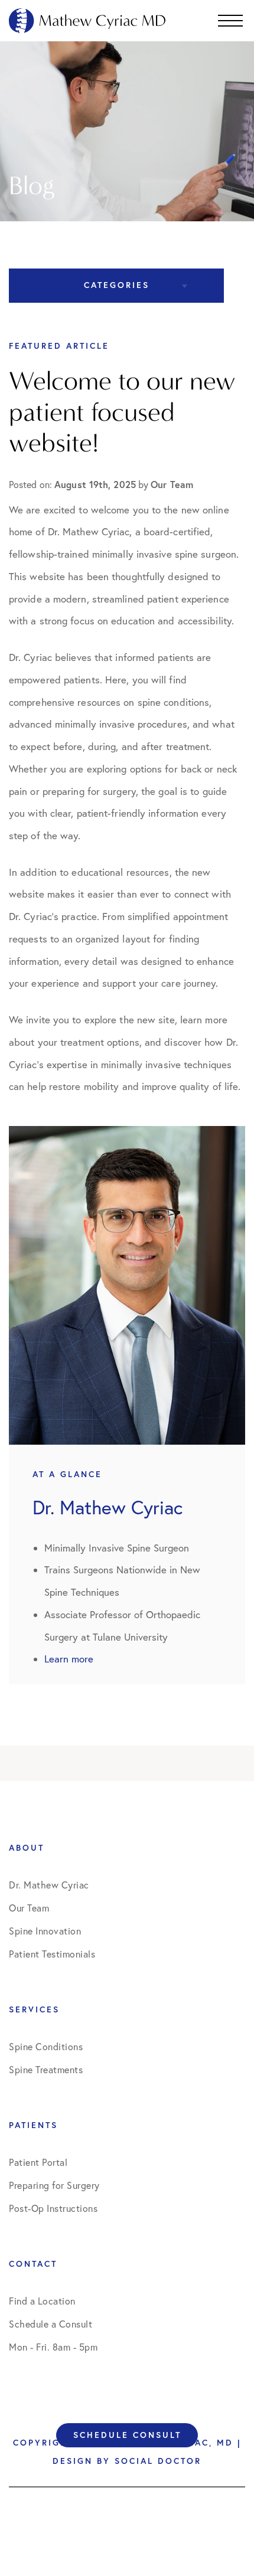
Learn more (69, 1659)
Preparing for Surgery (54, 2185)
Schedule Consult (127, 2435)
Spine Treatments (46, 2070)
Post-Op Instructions (53, 2208)
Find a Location (42, 2301)
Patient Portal (38, 2162)
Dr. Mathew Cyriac (49, 1885)
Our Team (29, 1908)
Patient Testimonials (52, 1954)
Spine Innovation (45, 1931)
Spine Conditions (46, 2047)
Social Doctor (158, 2461)
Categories (117, 285)
